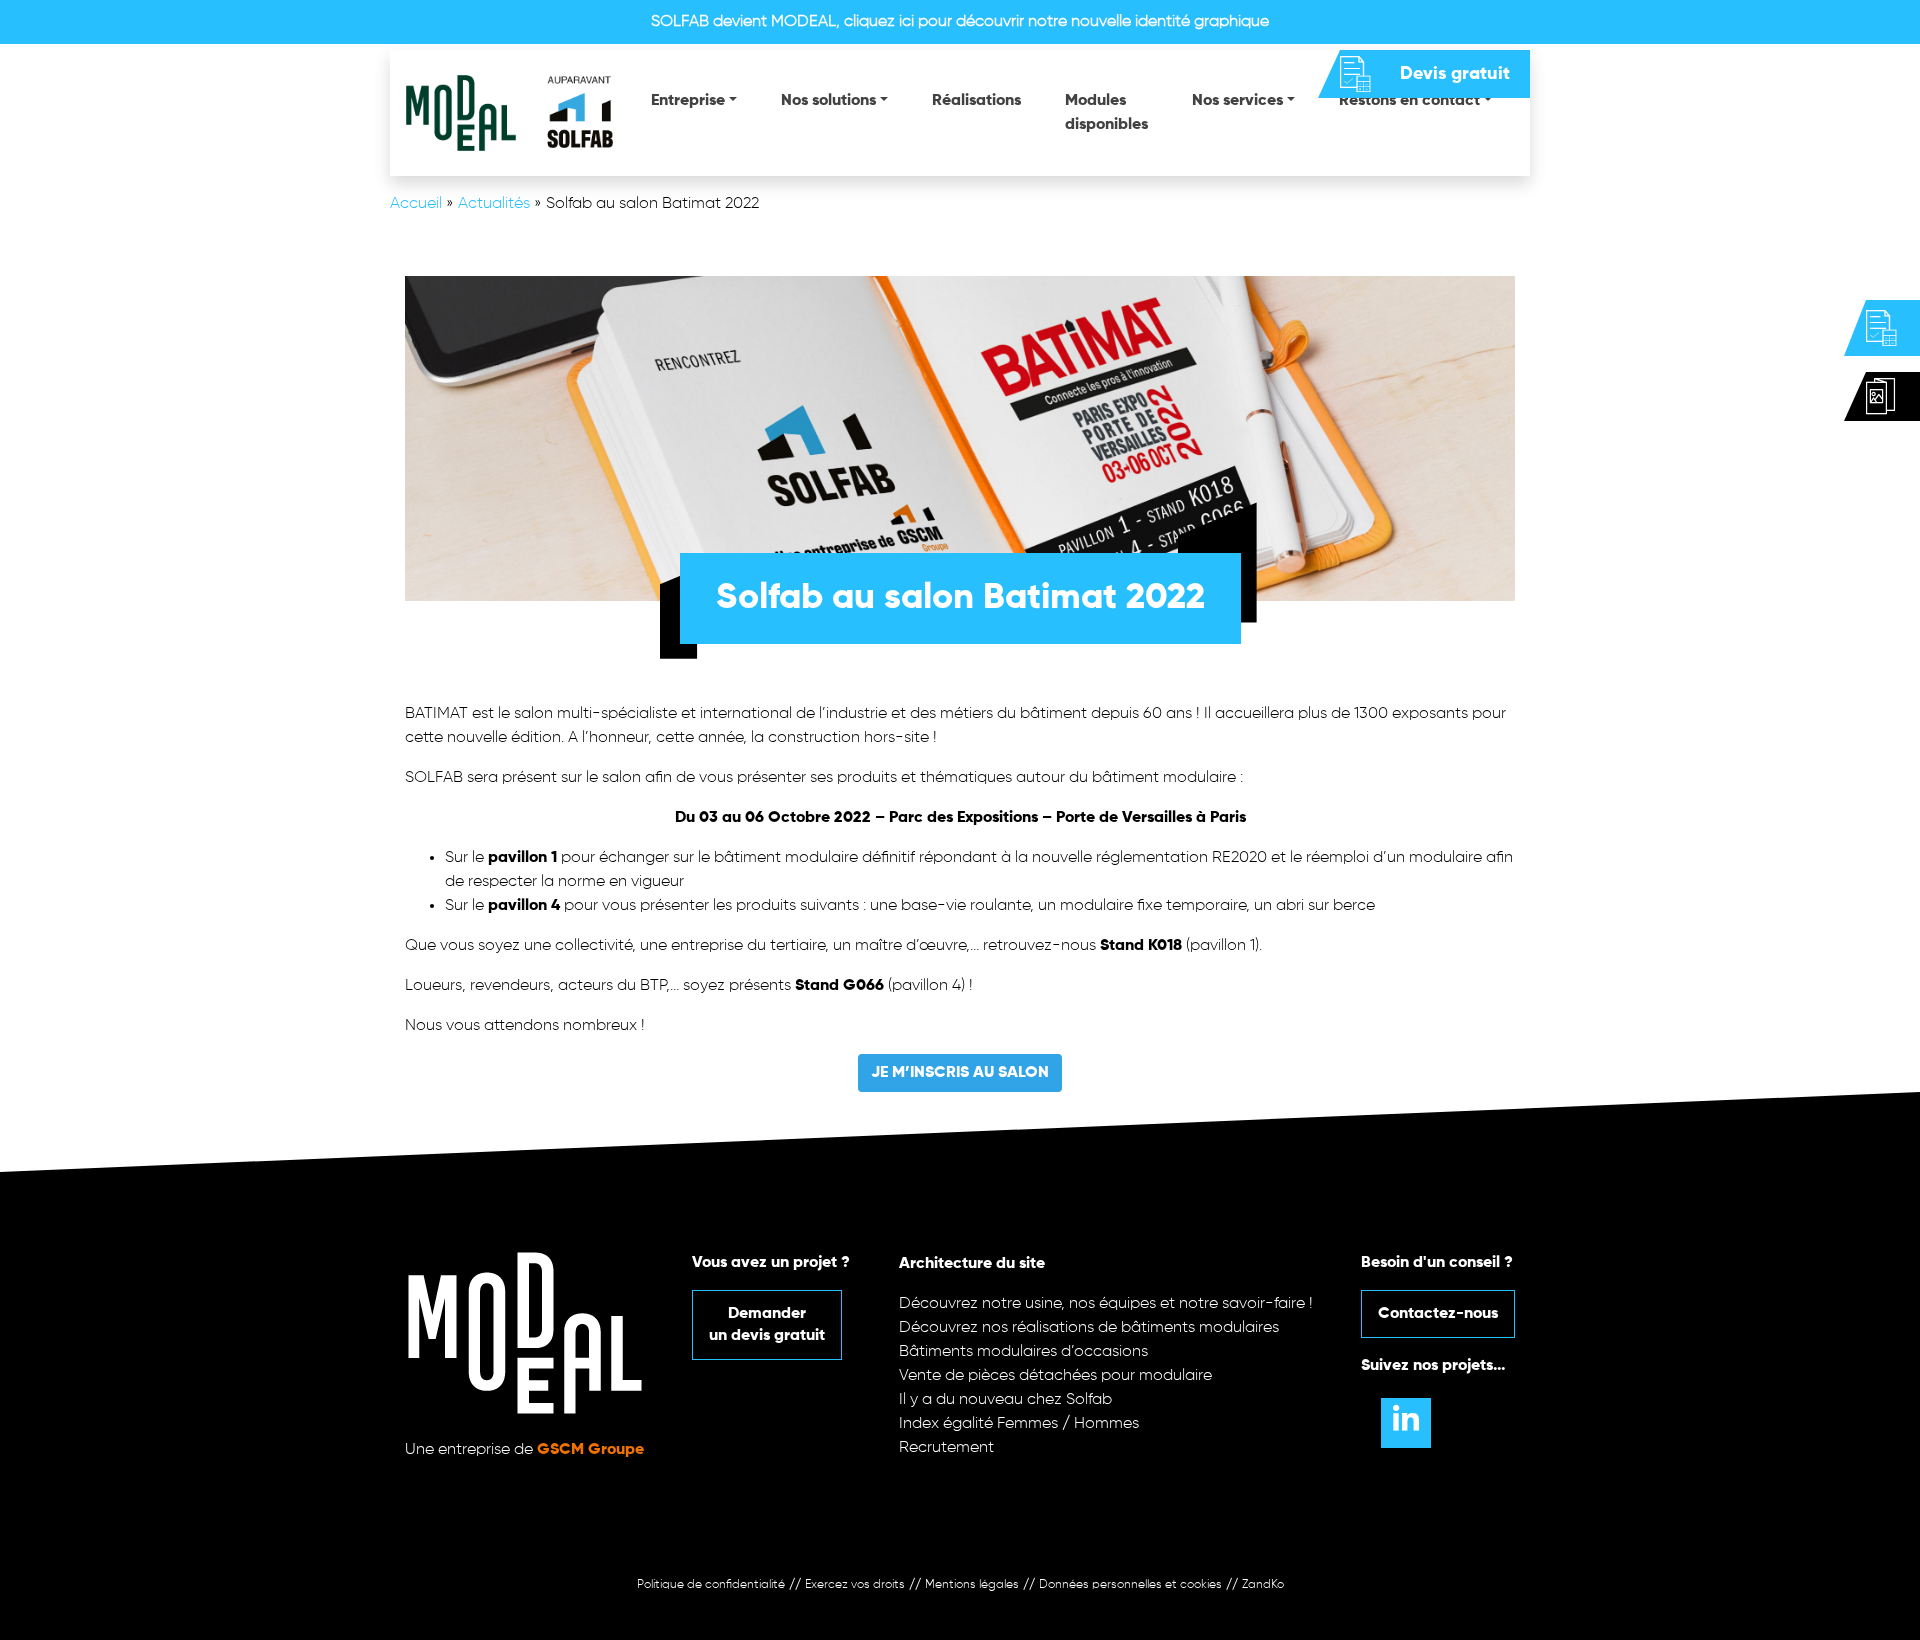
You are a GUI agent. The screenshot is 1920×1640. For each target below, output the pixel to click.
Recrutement (946, 1448)
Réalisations (976, 101)
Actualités (494, 204)
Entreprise (688, 101)
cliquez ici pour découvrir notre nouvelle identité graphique (1056, 22)
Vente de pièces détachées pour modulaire (1055, 1376)
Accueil (416, 204)
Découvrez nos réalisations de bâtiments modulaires (1089, 1328)
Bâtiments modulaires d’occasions (1023, 1352)
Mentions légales (972, 1585)
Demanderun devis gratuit (767, 1325)
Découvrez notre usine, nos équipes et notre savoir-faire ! (1106, 1304)
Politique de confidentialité (711, 1585)
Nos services (1237, 101)
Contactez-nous (1438, 1314)
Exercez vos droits (855, 1585)
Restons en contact (1409, 101)
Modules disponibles (1106, 113)
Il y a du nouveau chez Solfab (1005, 1400)
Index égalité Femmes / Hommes (1019, 1424)
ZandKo (1263, 1585)
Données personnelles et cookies (1130, 1585)
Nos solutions (828, 101)
